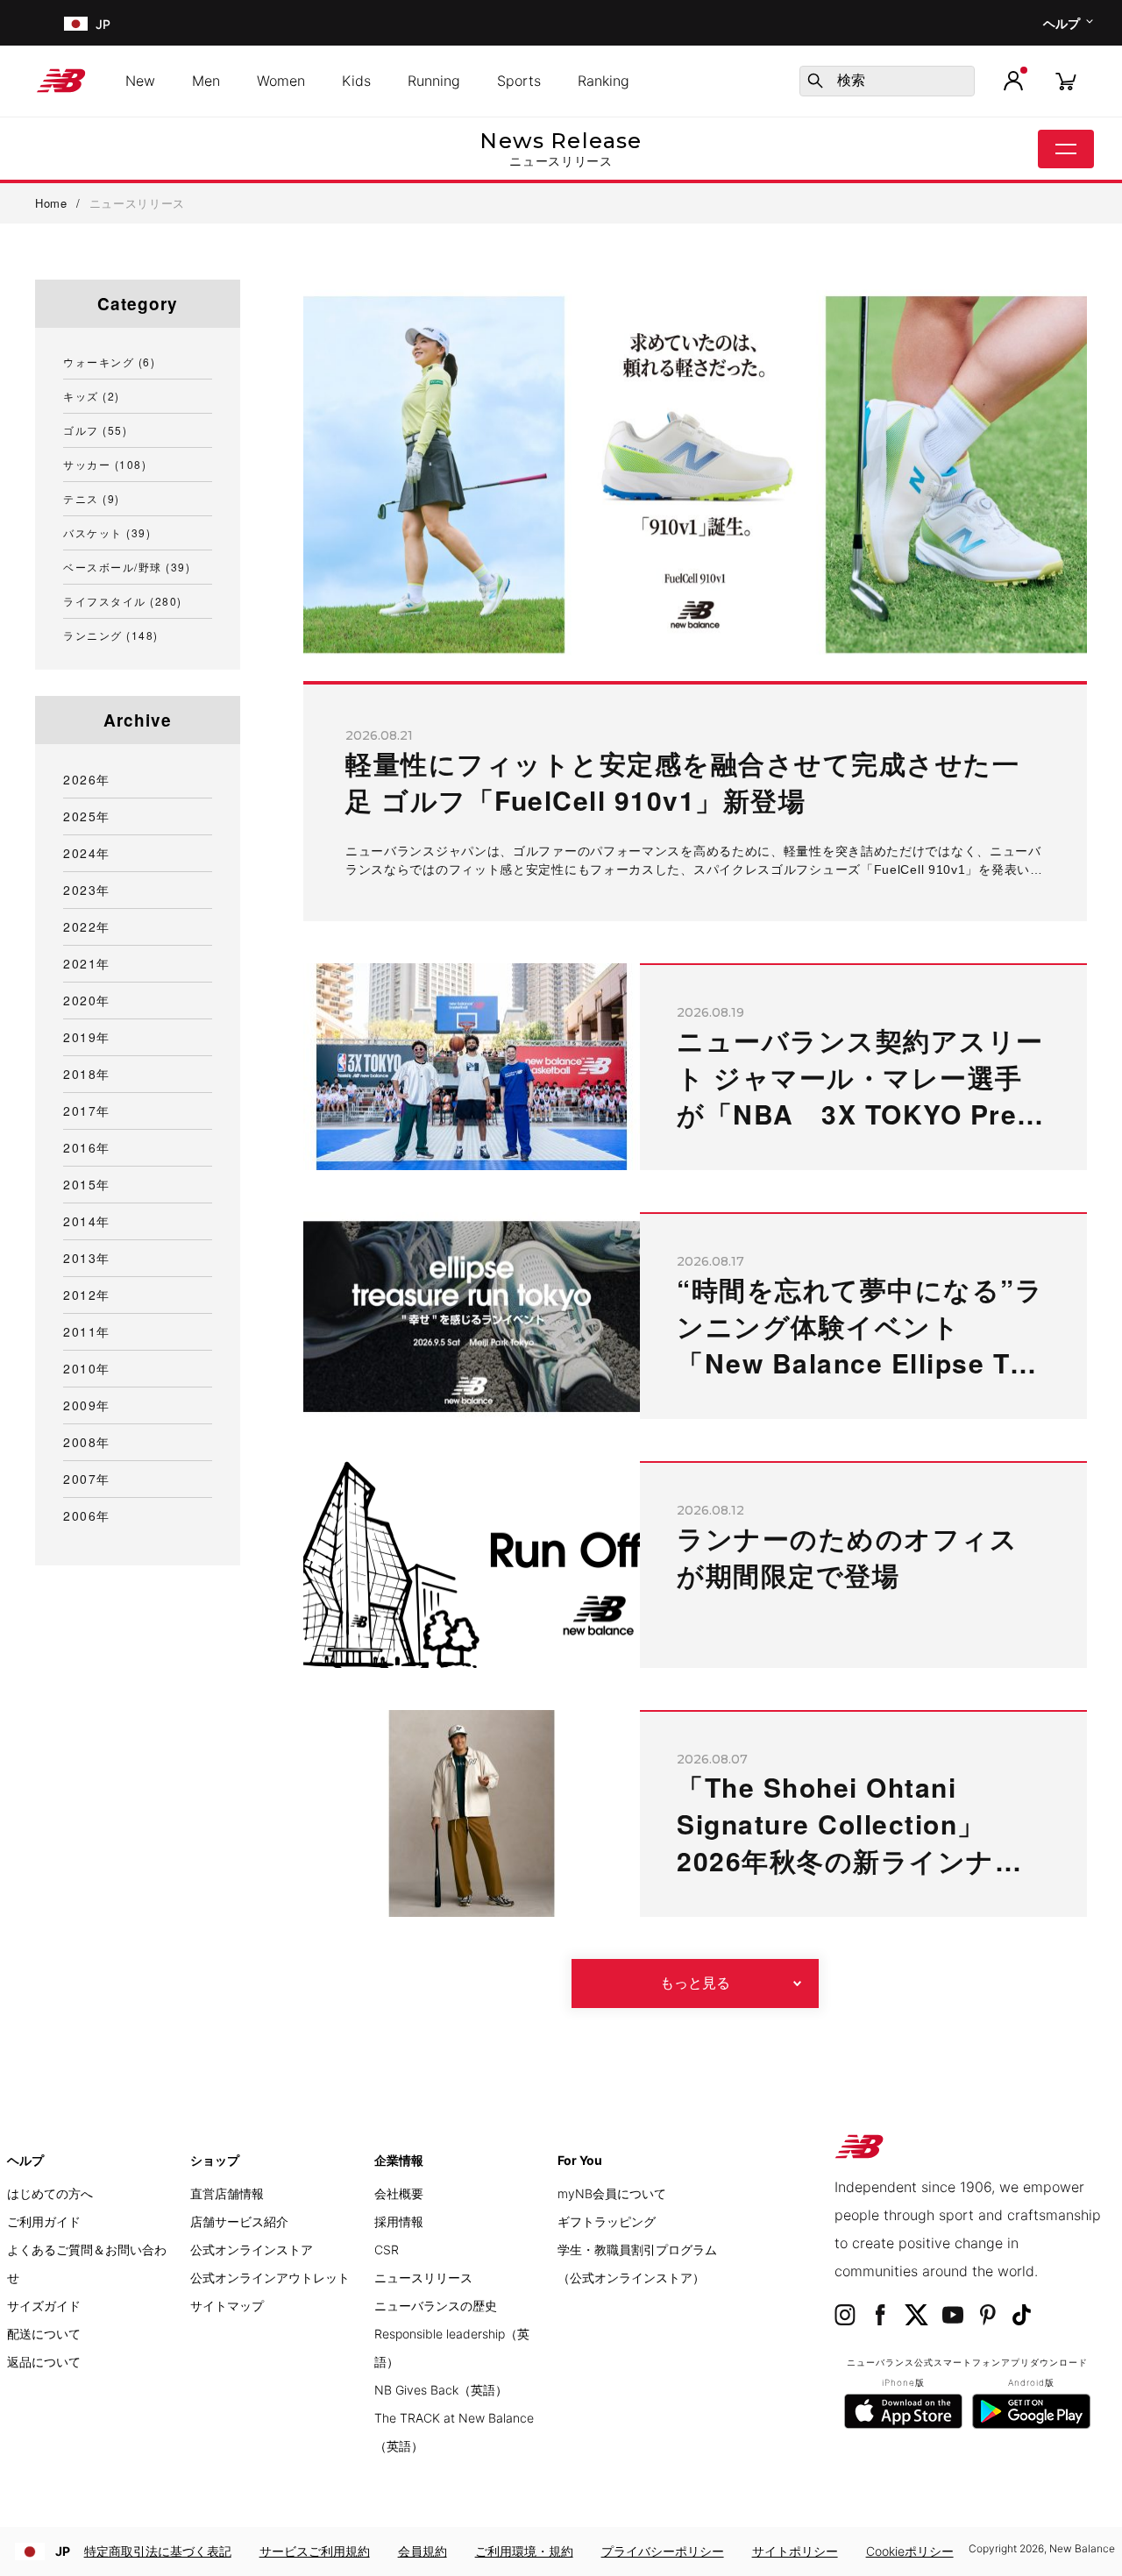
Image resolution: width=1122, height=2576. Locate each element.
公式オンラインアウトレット (270, 2278)
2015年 (87, 1184)
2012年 (87, 1295)
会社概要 (399, 2193)
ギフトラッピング (607, 2221)
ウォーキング (109, 362)
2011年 (87, 1331)
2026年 (87, 779)
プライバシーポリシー (663, 2551)
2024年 (87, 853)
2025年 (87, 816)
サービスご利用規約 (315, 2551)
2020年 (87, 1000)
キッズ (92, 396)
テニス (92, 498)
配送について (44, 2334)
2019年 (87, 1037)
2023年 (87, 890)
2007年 (87, 1479)
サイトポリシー (795, 2551)
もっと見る (695, 1983)
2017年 (87, 1111)
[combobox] (887, 81)
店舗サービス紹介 (239, 2221)
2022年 (87, 926)
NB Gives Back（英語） (441, 2390)
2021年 (87, 963)
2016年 (87, 1147)
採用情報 (399, 2221)
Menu (1066, 149)
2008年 (87, 1442)
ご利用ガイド (44, 2221)
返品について (44, 2362)
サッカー (105, 464)
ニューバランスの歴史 (436, 2306)
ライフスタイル (123, 601)
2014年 (87, 1221)
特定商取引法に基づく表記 (158, 2551)
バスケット (107, 532)
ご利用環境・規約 (524, 2551)
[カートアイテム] (1066, 80)
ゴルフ (95, 430)
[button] (1013, 81)
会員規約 (423, 2551)
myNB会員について (612, 2193)
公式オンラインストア (252, 2250)
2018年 (87, 1074)
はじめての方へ (50, 2193)
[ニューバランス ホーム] (68, 81)
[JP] (74, 23)
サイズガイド (44, 2306)
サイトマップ (227, 2306)
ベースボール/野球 (127, 567)
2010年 (87, 1368)
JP (63, 2551)
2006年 (87, 1515)
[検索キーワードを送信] (815, 81)
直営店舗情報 (227, 2193)
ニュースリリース (423, 2278)
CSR (387, 2250)
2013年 (87, 1258)
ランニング (111, 635)
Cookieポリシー (910, 2551)
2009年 (87, 1405)
